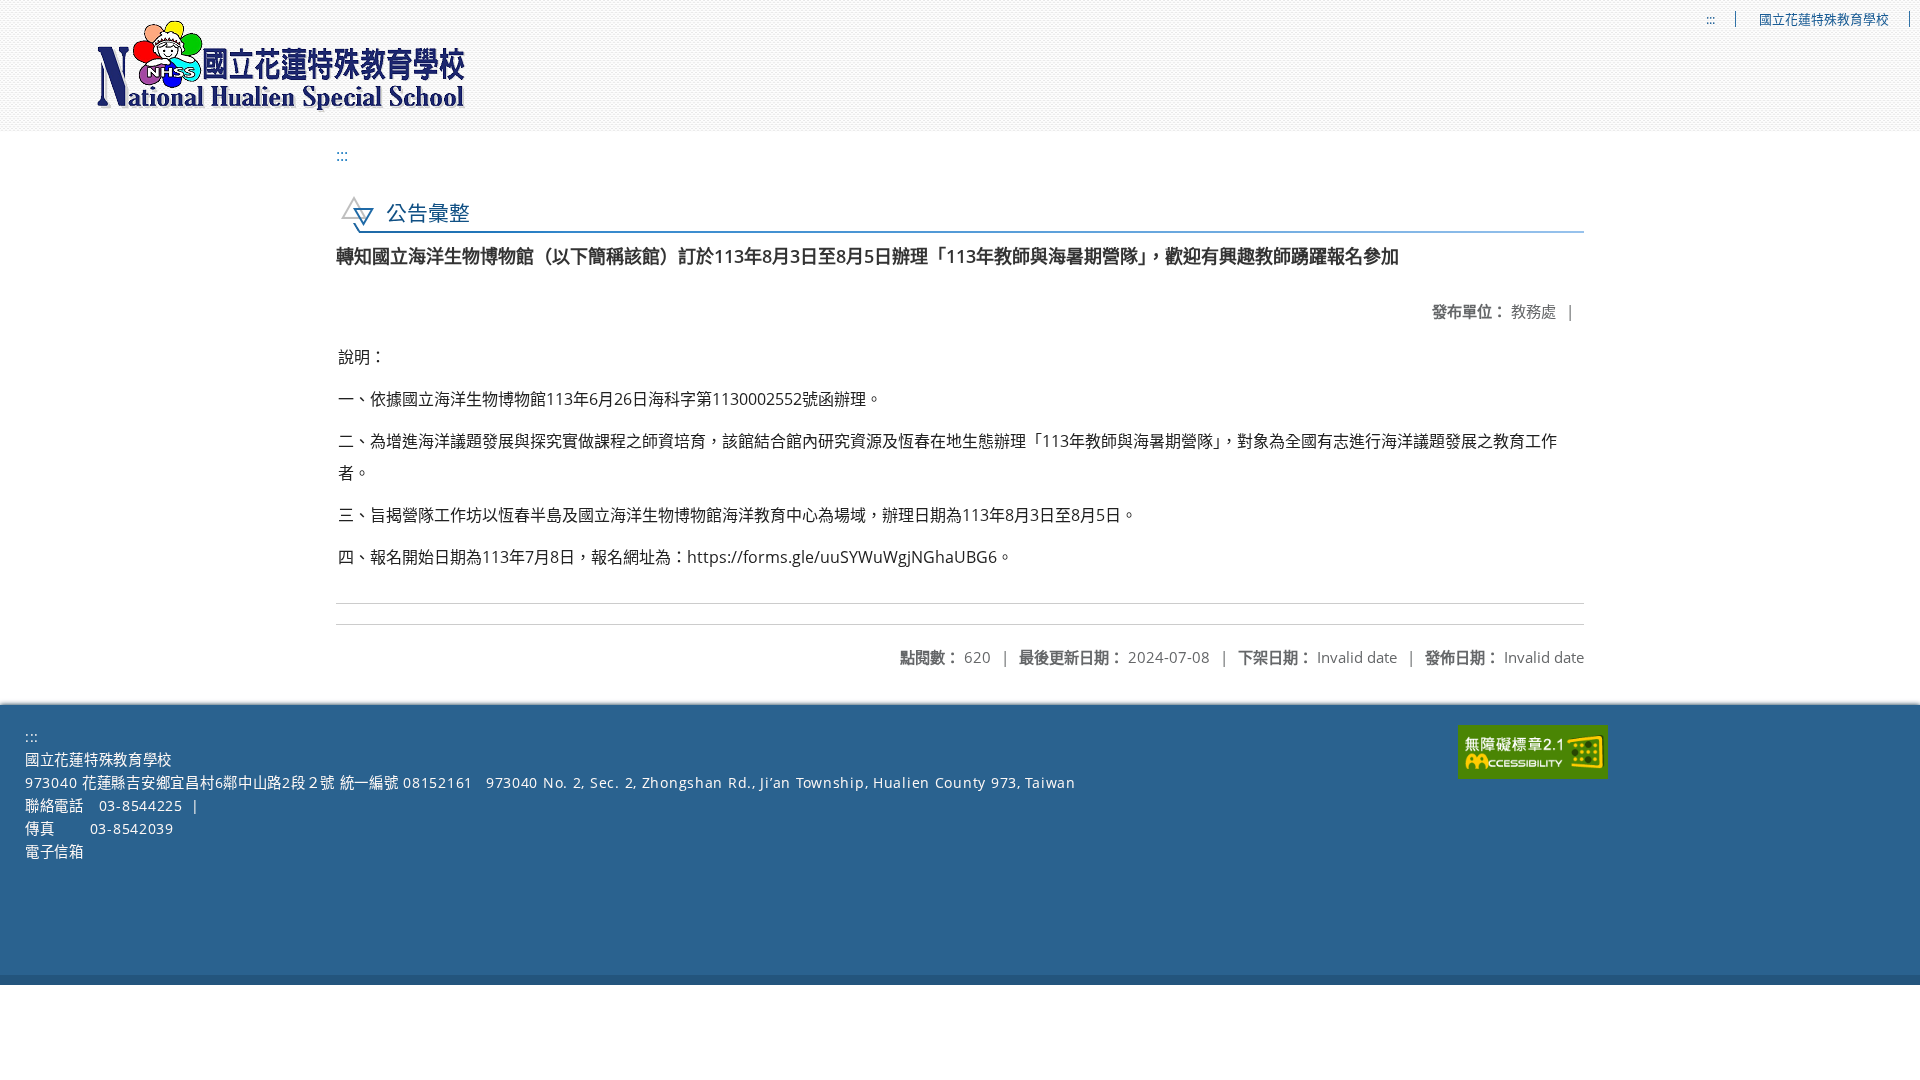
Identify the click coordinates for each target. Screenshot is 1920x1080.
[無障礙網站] (1533, 773)
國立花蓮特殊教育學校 (1824, 19)
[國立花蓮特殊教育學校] (282, 66)
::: (1710, 19)
